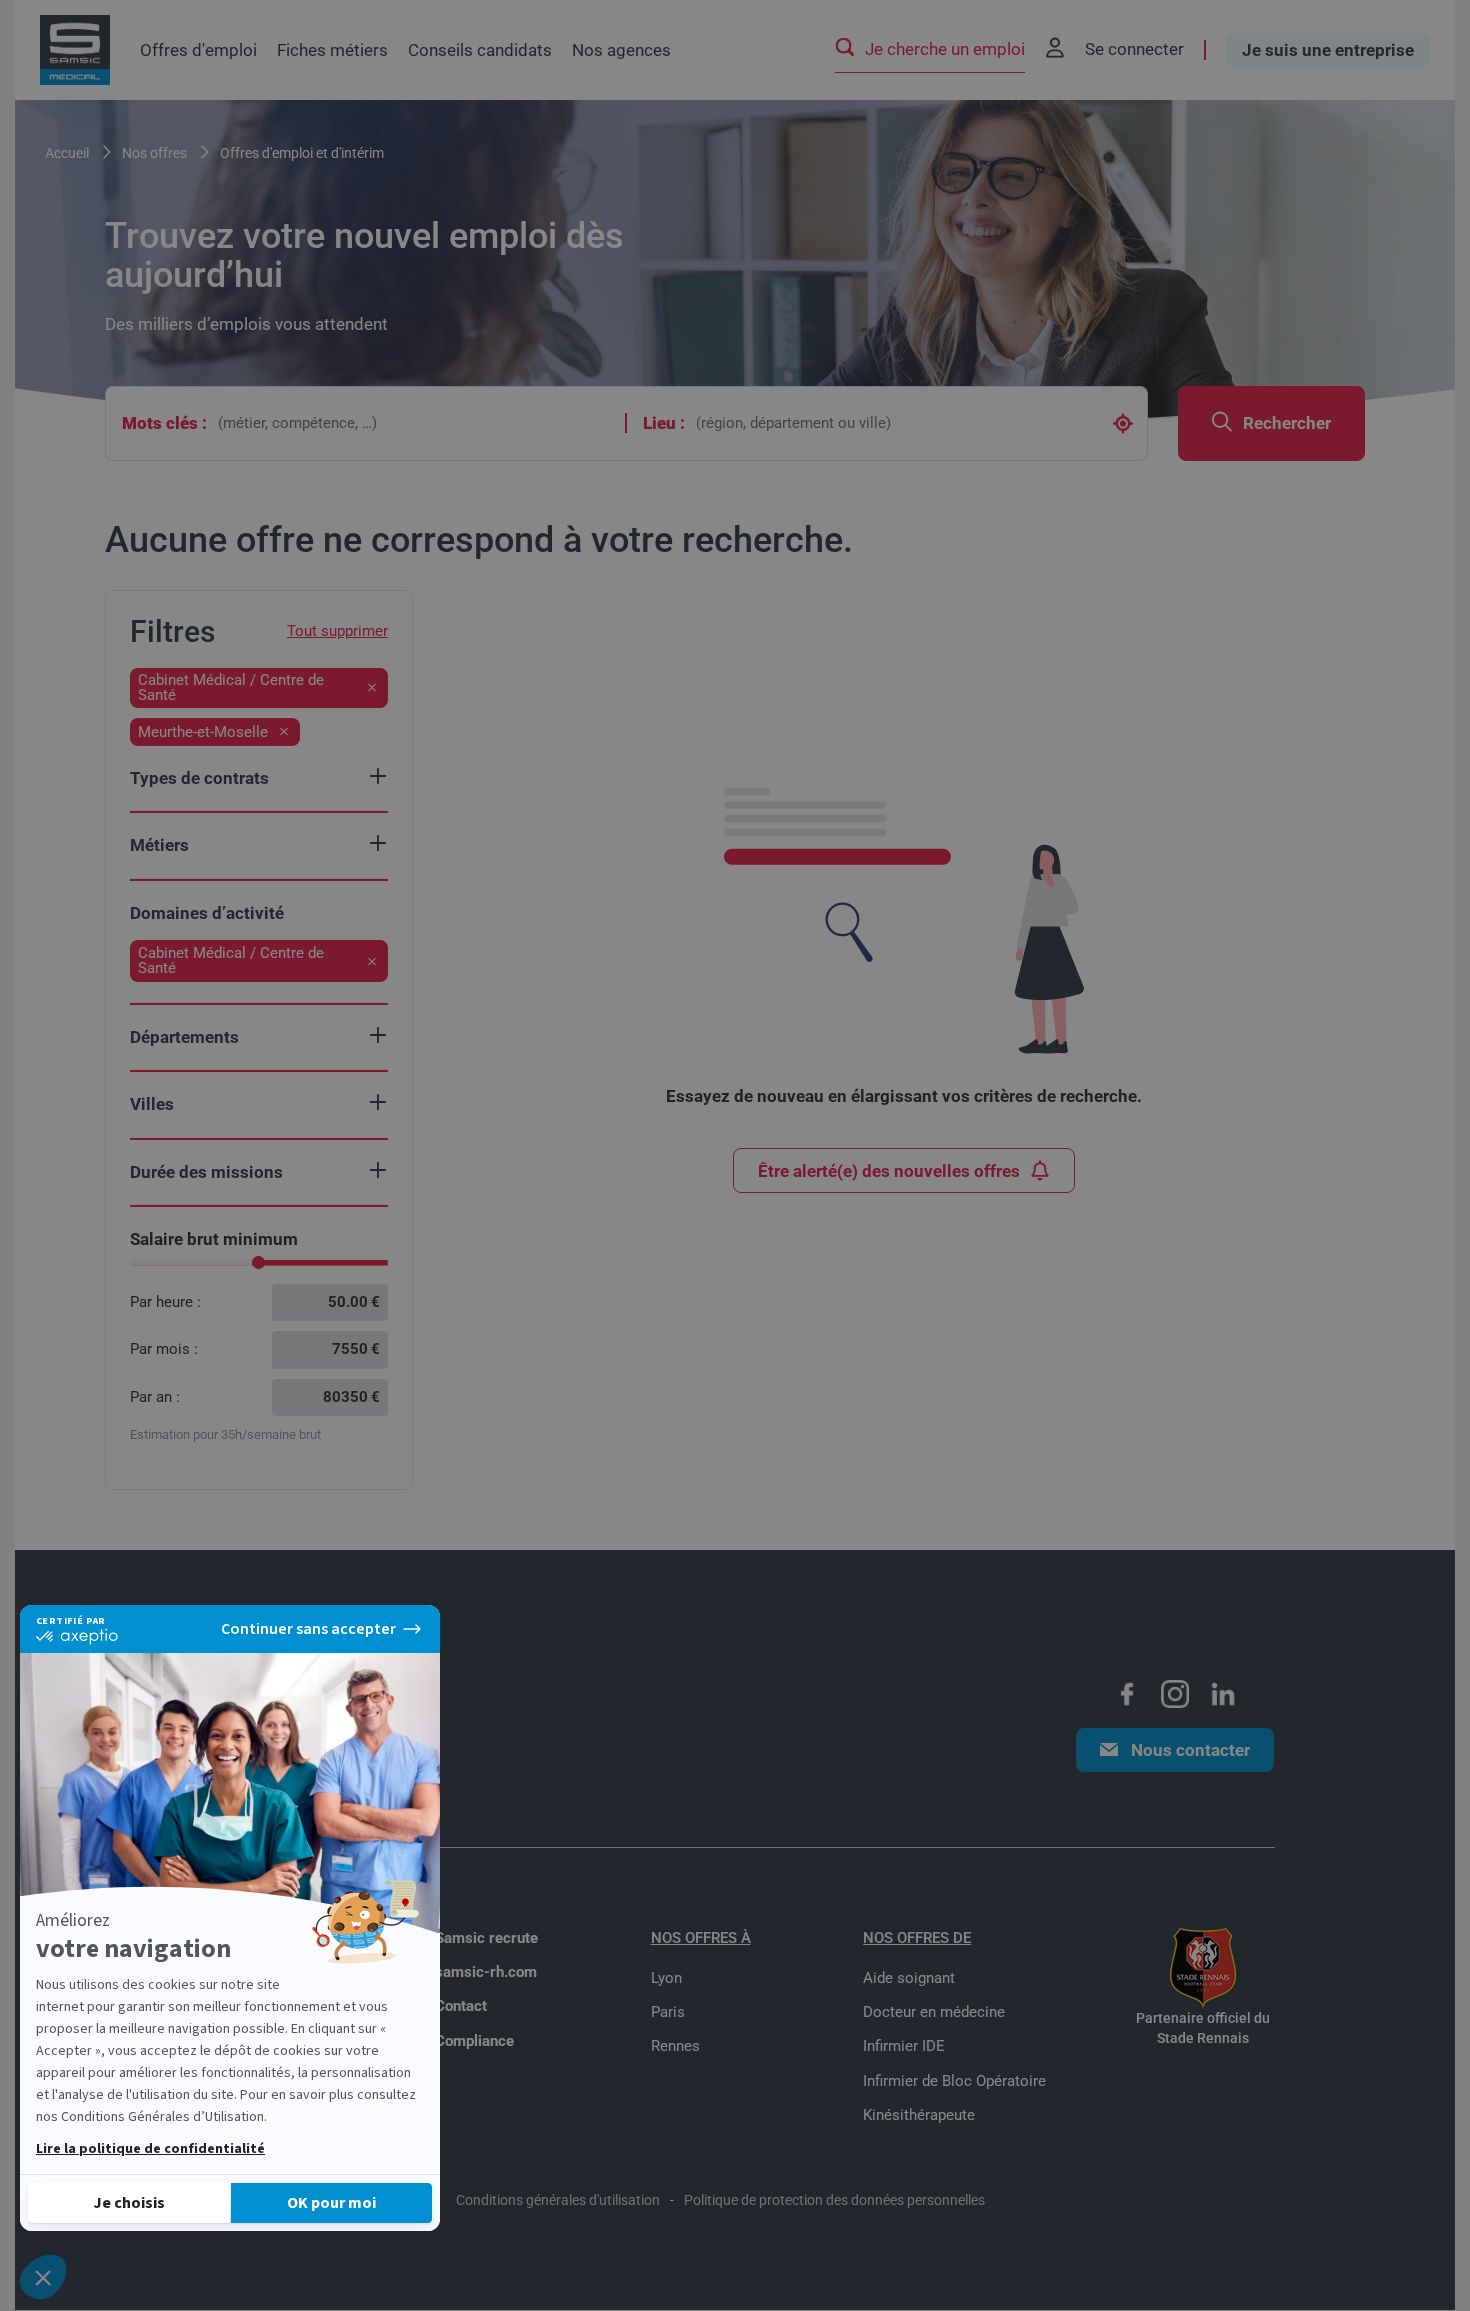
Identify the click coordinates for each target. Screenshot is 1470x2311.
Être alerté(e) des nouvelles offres (889, 1171)
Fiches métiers (332, 50)
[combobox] (416, 423)
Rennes (675, 2046)
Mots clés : (164, 423)
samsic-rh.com (486, 1972)
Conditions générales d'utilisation (558, 2200)
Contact (461, 2006)
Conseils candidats (480, 50)
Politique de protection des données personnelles (834, 2200)
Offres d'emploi (198, 50)
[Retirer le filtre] (372, 688)
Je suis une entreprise (1328, 50)
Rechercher (1287, 423)
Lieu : (664, 423)
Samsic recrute (486, 1938)
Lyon (666, 1978)
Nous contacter (1190, 1750)
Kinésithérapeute (919, 2115)
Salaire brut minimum (214, 1239)
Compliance (474, 2041)
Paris (668, 2012)
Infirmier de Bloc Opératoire (954, 2081)
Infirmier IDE (904, 2046)
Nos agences (621, 50)
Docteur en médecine (934, 2012)
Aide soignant (909, 1978)
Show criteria (378, 776)
